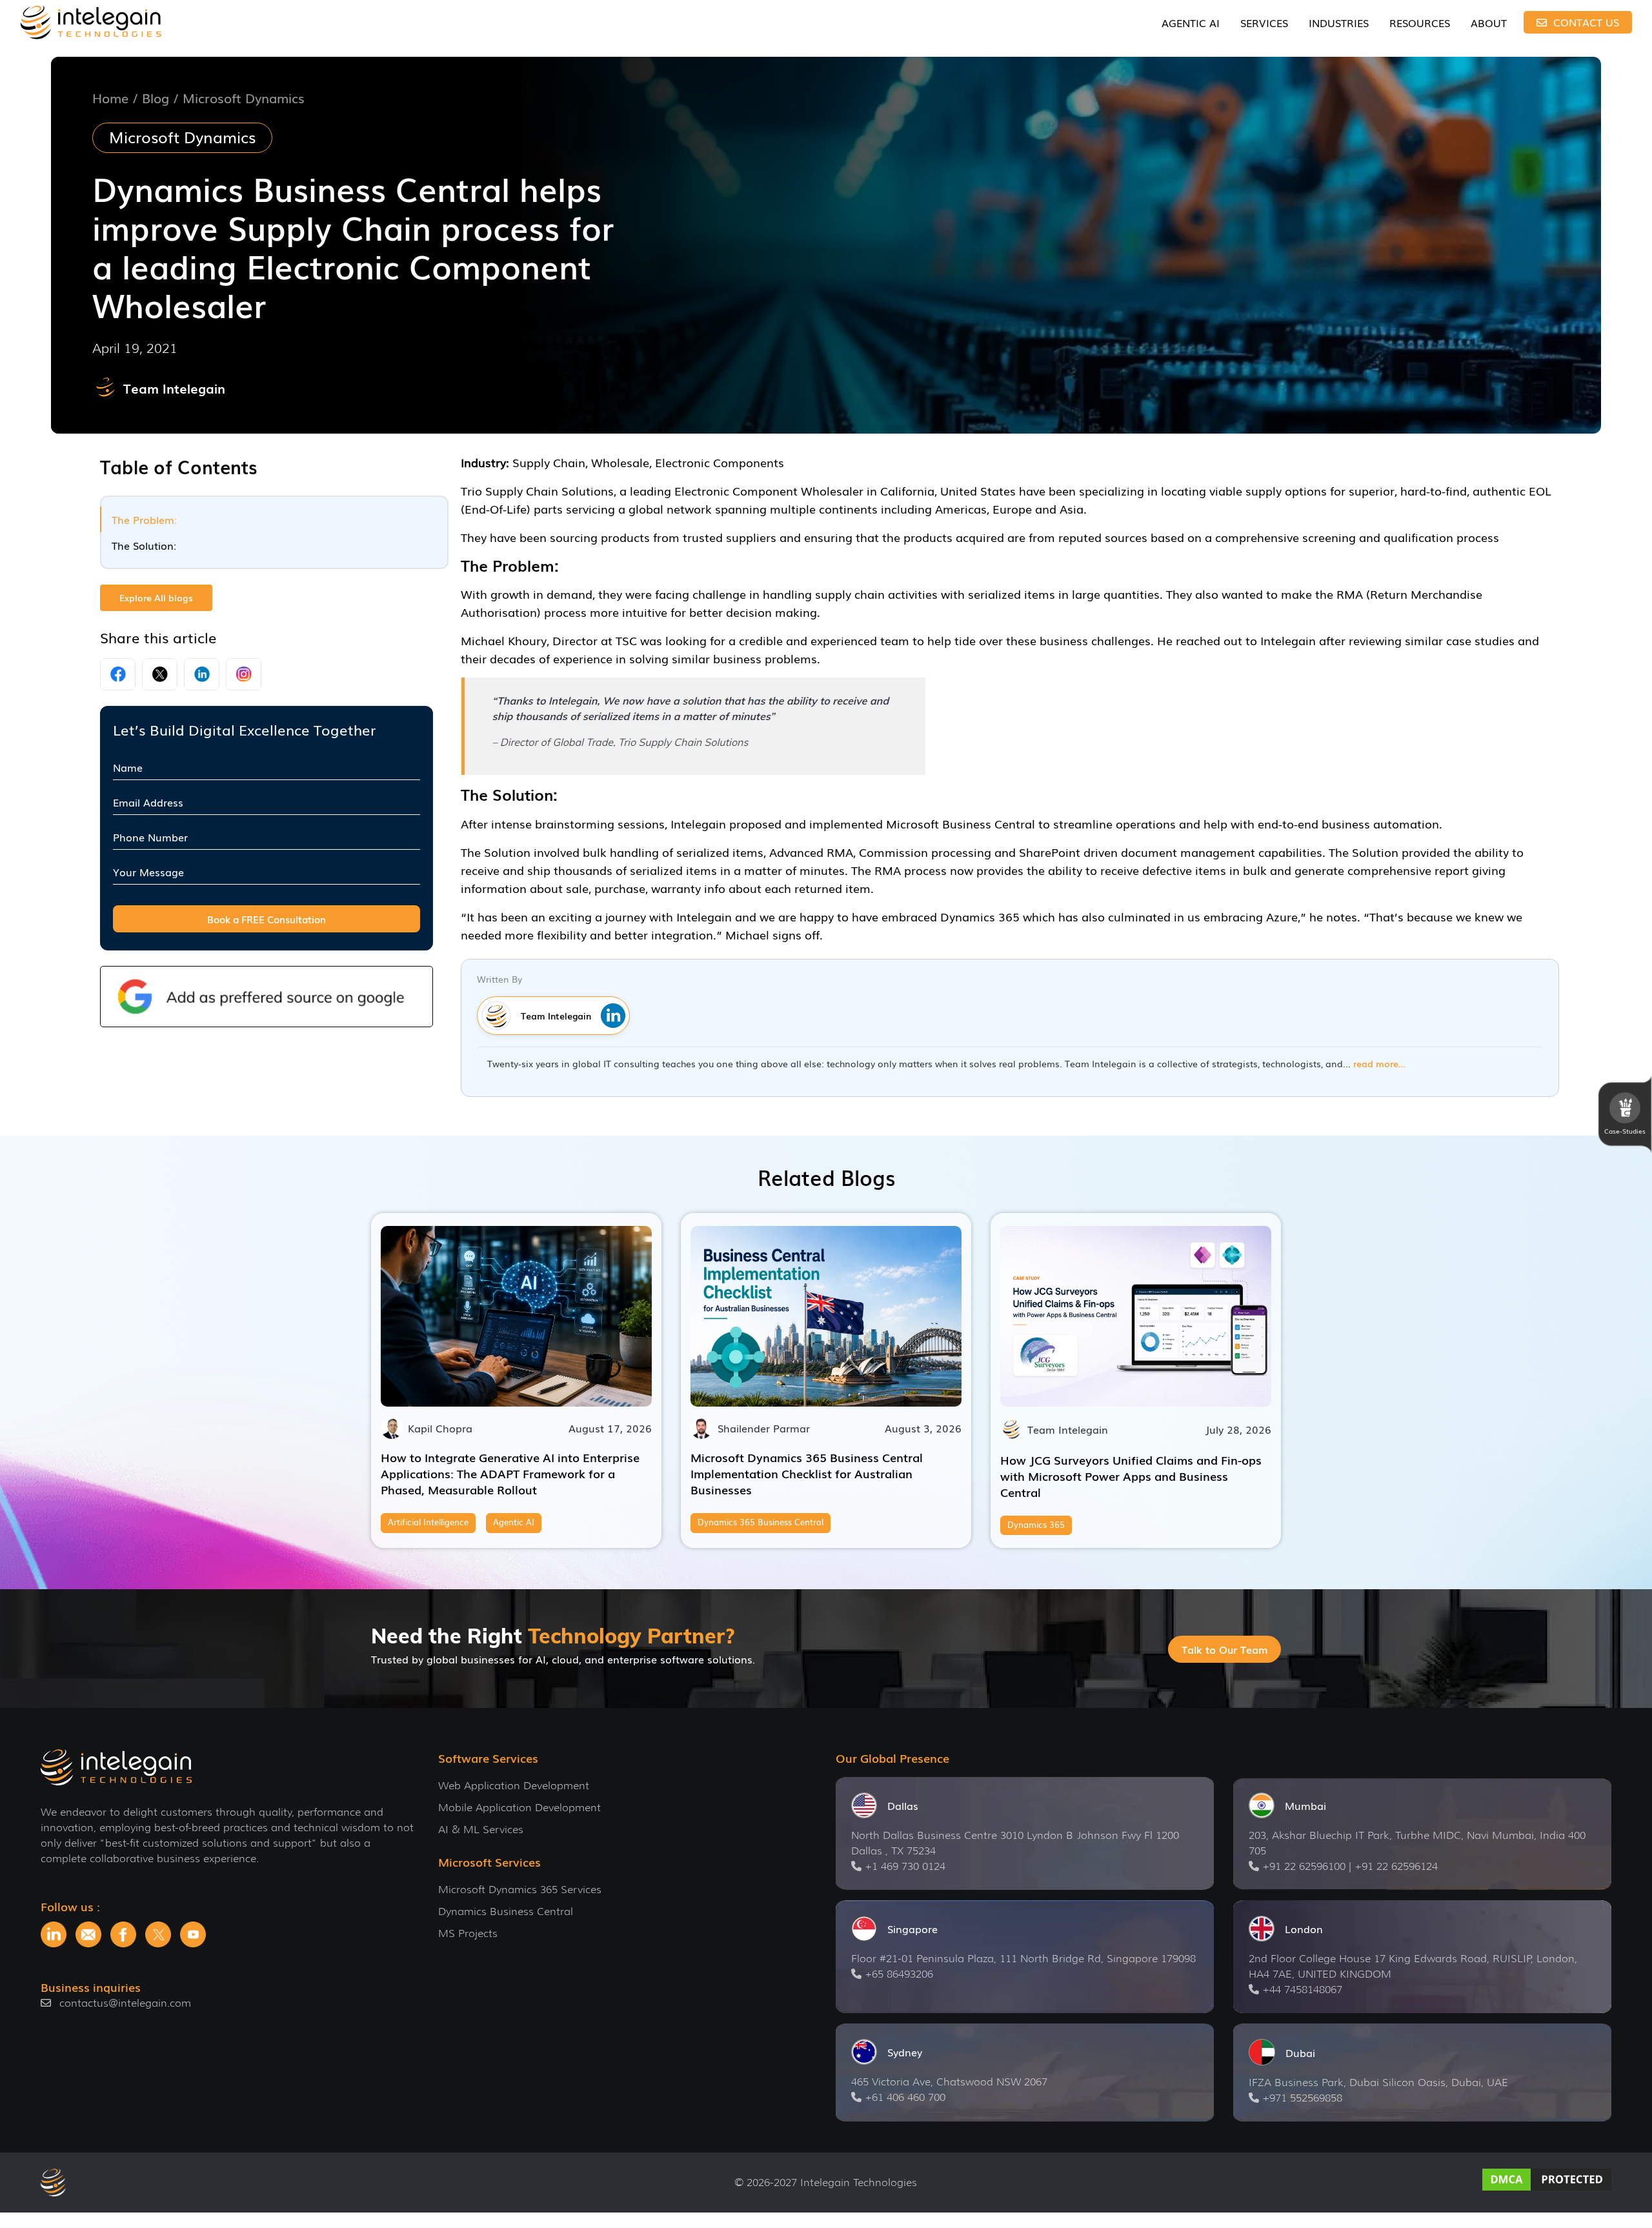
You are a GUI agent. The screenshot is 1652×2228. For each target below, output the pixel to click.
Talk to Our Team (1224, 1649)
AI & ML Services (481, 1830)
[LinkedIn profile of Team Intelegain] (610, 1016)
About (1489, 23)
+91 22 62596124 (1396, 1866)
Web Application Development (514, 1786)
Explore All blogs (156, 597)
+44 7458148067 (1302, 1990)
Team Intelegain (174, 388)
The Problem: (144, 519)
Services (1264, 23)
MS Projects (468, 1933)
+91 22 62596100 (1304, 1866)
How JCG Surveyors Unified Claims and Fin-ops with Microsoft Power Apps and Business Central (1131, 1476)
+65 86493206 (899, 1974)
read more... (1380, 1063)
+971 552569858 (1302, 2098)
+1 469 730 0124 (905, 1866)
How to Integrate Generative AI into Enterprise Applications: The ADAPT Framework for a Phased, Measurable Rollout (510, 1473)
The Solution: (144, 545)
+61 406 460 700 (905, 2097)
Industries (1339, 23)
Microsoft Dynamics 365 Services (520, 1890)
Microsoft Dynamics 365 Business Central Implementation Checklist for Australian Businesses (807, 1473)
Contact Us (1585, 22)
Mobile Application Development (519, 1808)
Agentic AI (1191, 23)
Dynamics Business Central (506, 1912)
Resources (1420, 23)
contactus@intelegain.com (125, 2003)
